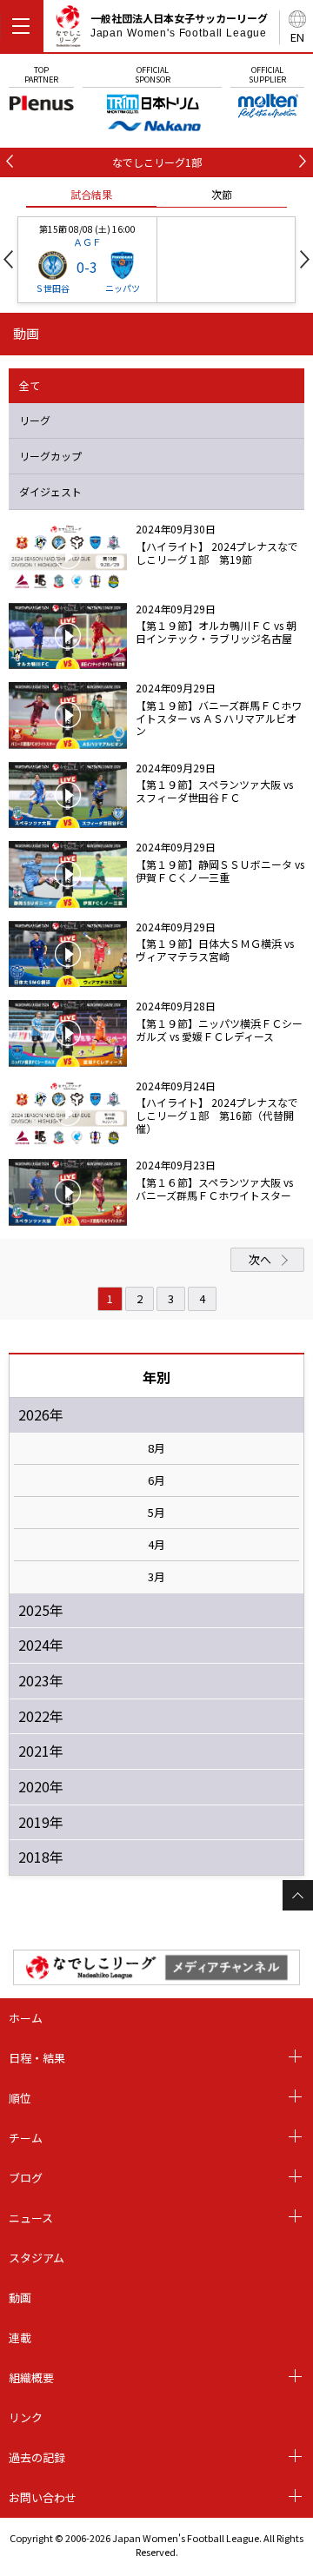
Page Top (298, 1895)
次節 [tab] (222, 194)
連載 (20, 2338)
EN (297, 37)
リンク (26, 2417)
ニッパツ (123, 288)
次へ (260, 1259)
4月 (156, 1545)
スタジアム (37, 2258)
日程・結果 (37, 2058)
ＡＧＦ (87, 242)
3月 (156, 1577)
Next (305, 259)
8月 (156, 1448)
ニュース (31, 2218)
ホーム (26, 2018)
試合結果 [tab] (91, 194)
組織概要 (31, 2377)
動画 (20, 2298)
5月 (156, 1513)
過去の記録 (37, 2457)
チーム (26, 2138)
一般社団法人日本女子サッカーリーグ (179, 25)
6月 (156, 1480)
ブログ (26, 2178)
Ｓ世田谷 (52, 288)
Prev (8, 259)
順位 (20, 2098)
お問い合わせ (43, 2497)
